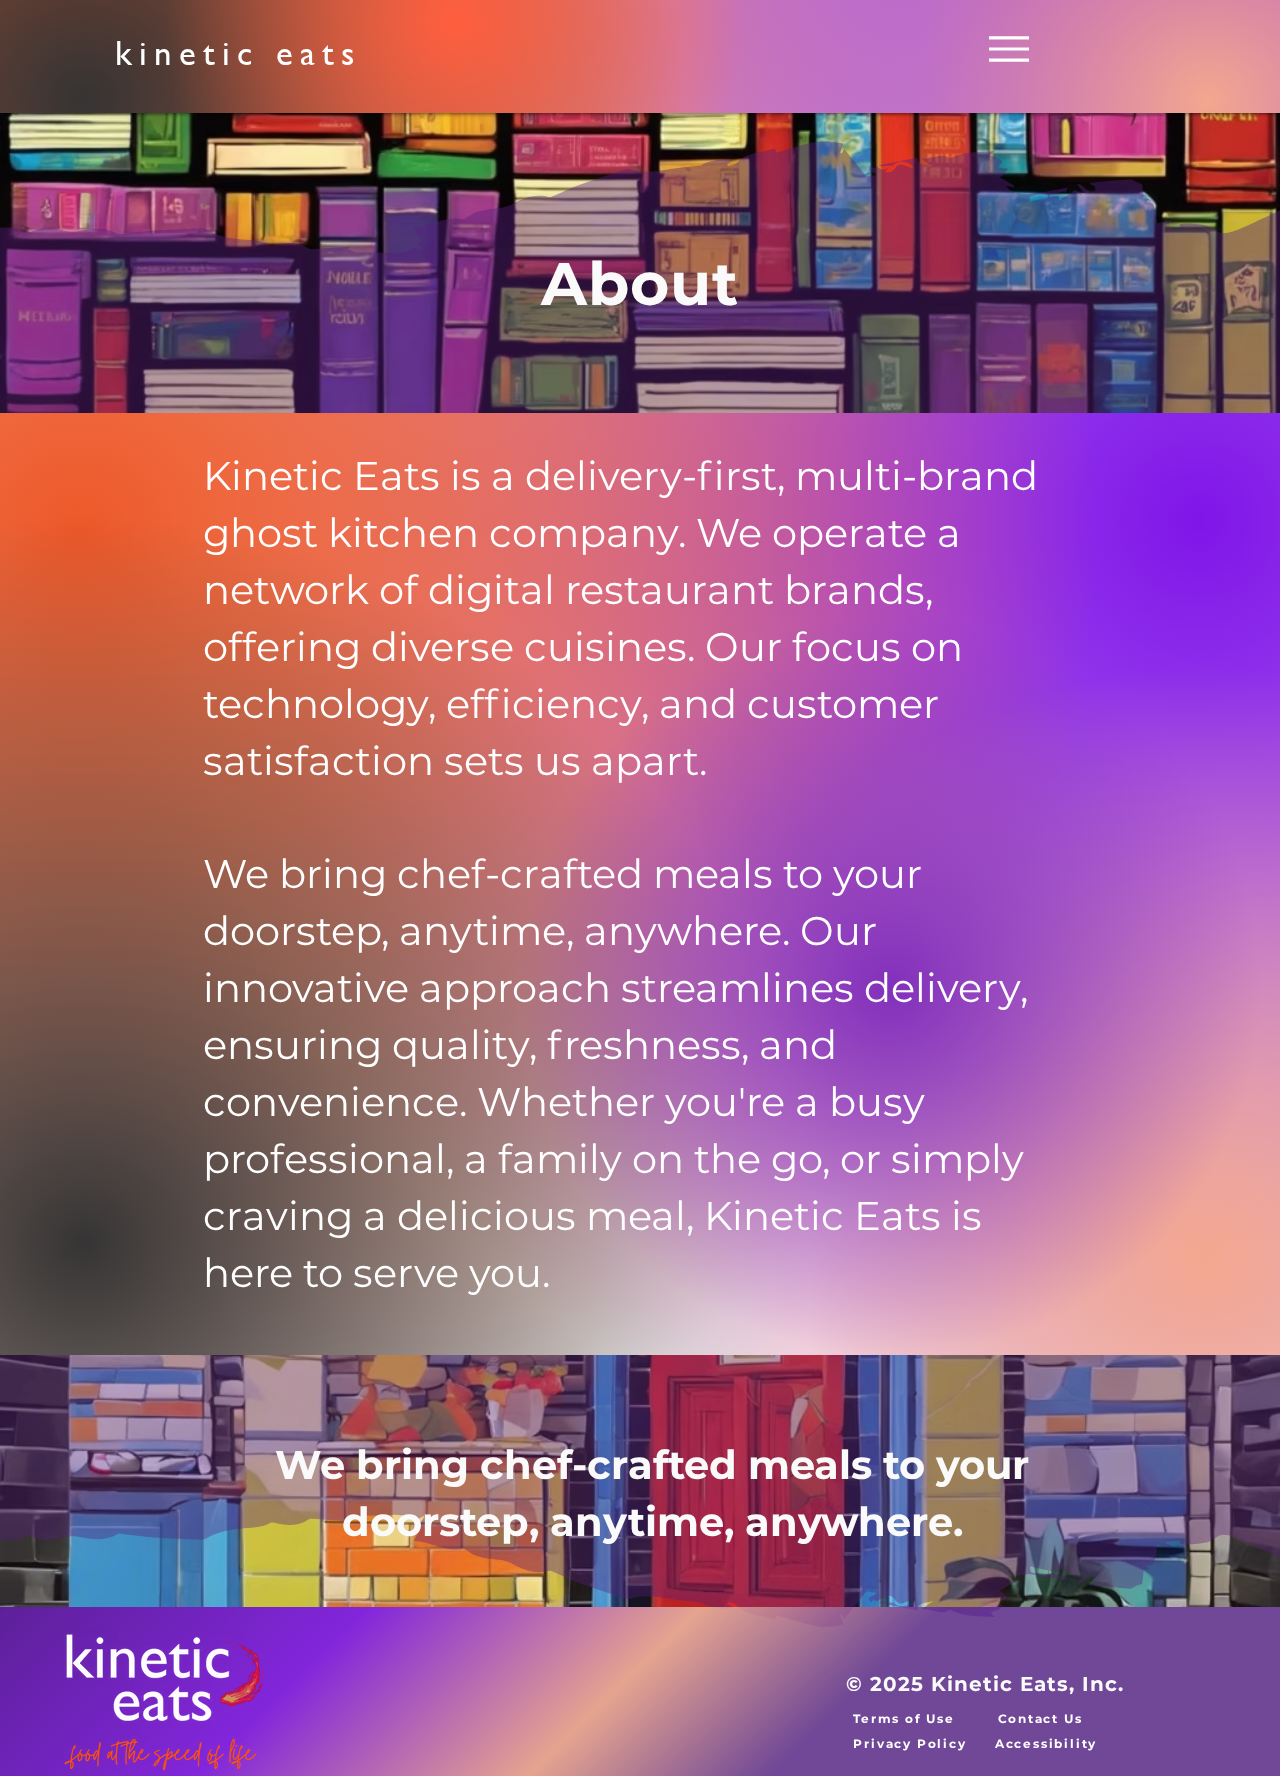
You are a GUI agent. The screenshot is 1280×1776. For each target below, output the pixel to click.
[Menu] (1008, 48)
